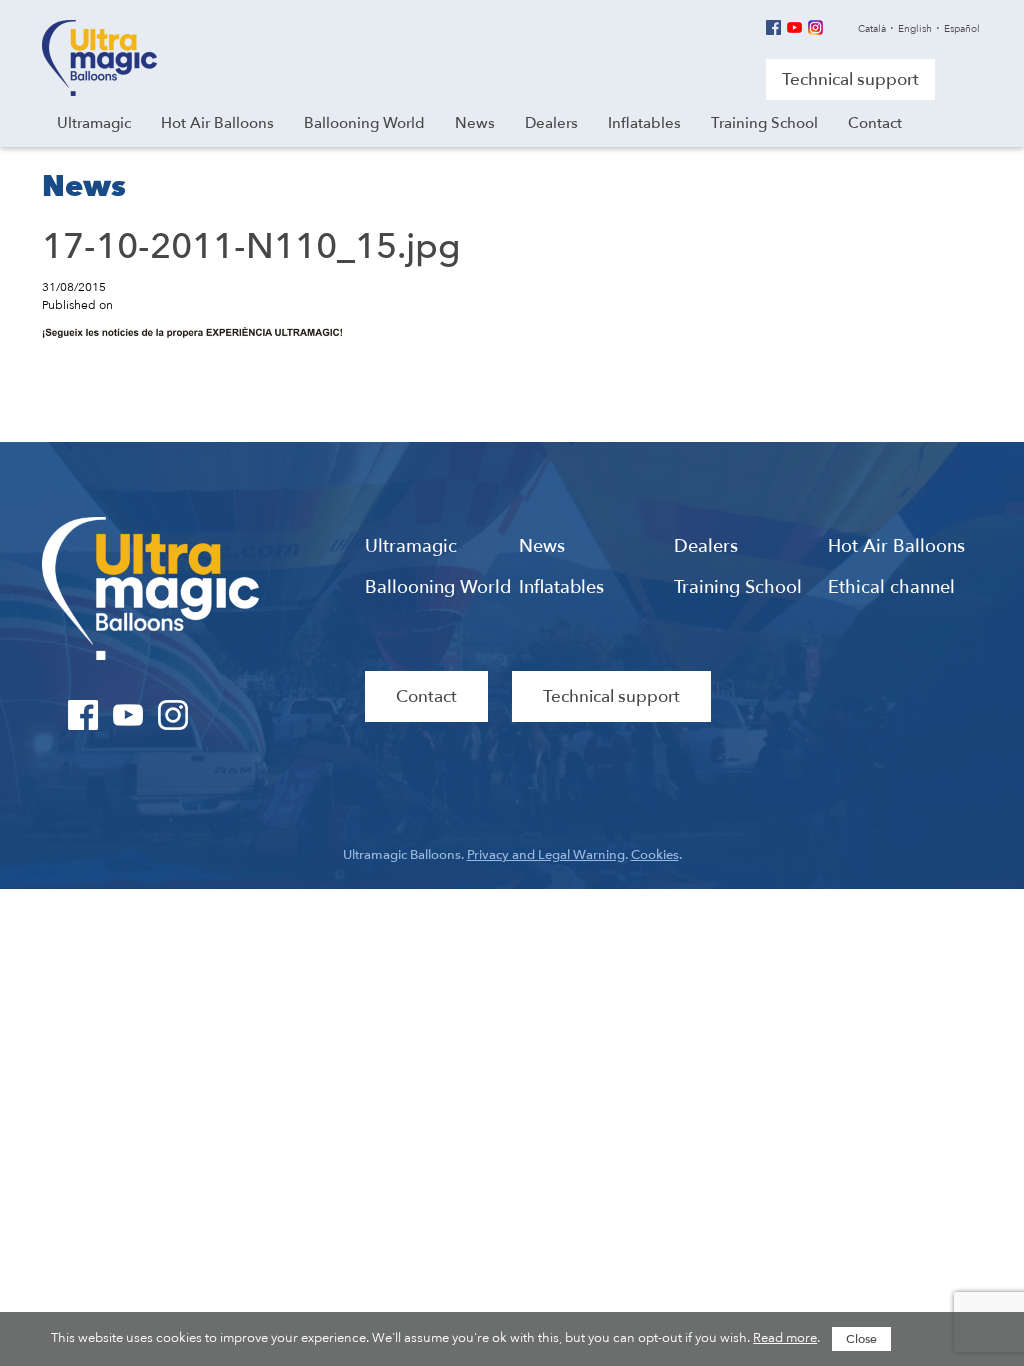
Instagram (815, 27)
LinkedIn (218, 715)
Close (861, 1339)
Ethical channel (891, 588)
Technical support (850, 79)
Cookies (655, 855)
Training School (738, 588)
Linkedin (836, 27)
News (542, 547)
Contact (426, 696)
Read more (785, 1338)
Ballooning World (438, 588)
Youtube (794, 27)
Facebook (773, 27)
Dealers (706, 547)
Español (962, 29)
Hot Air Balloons (896, 547)
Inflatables (561, 588)
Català (872, 29)
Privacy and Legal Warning (546, 855)
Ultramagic (99, 58)
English (915, 29)
